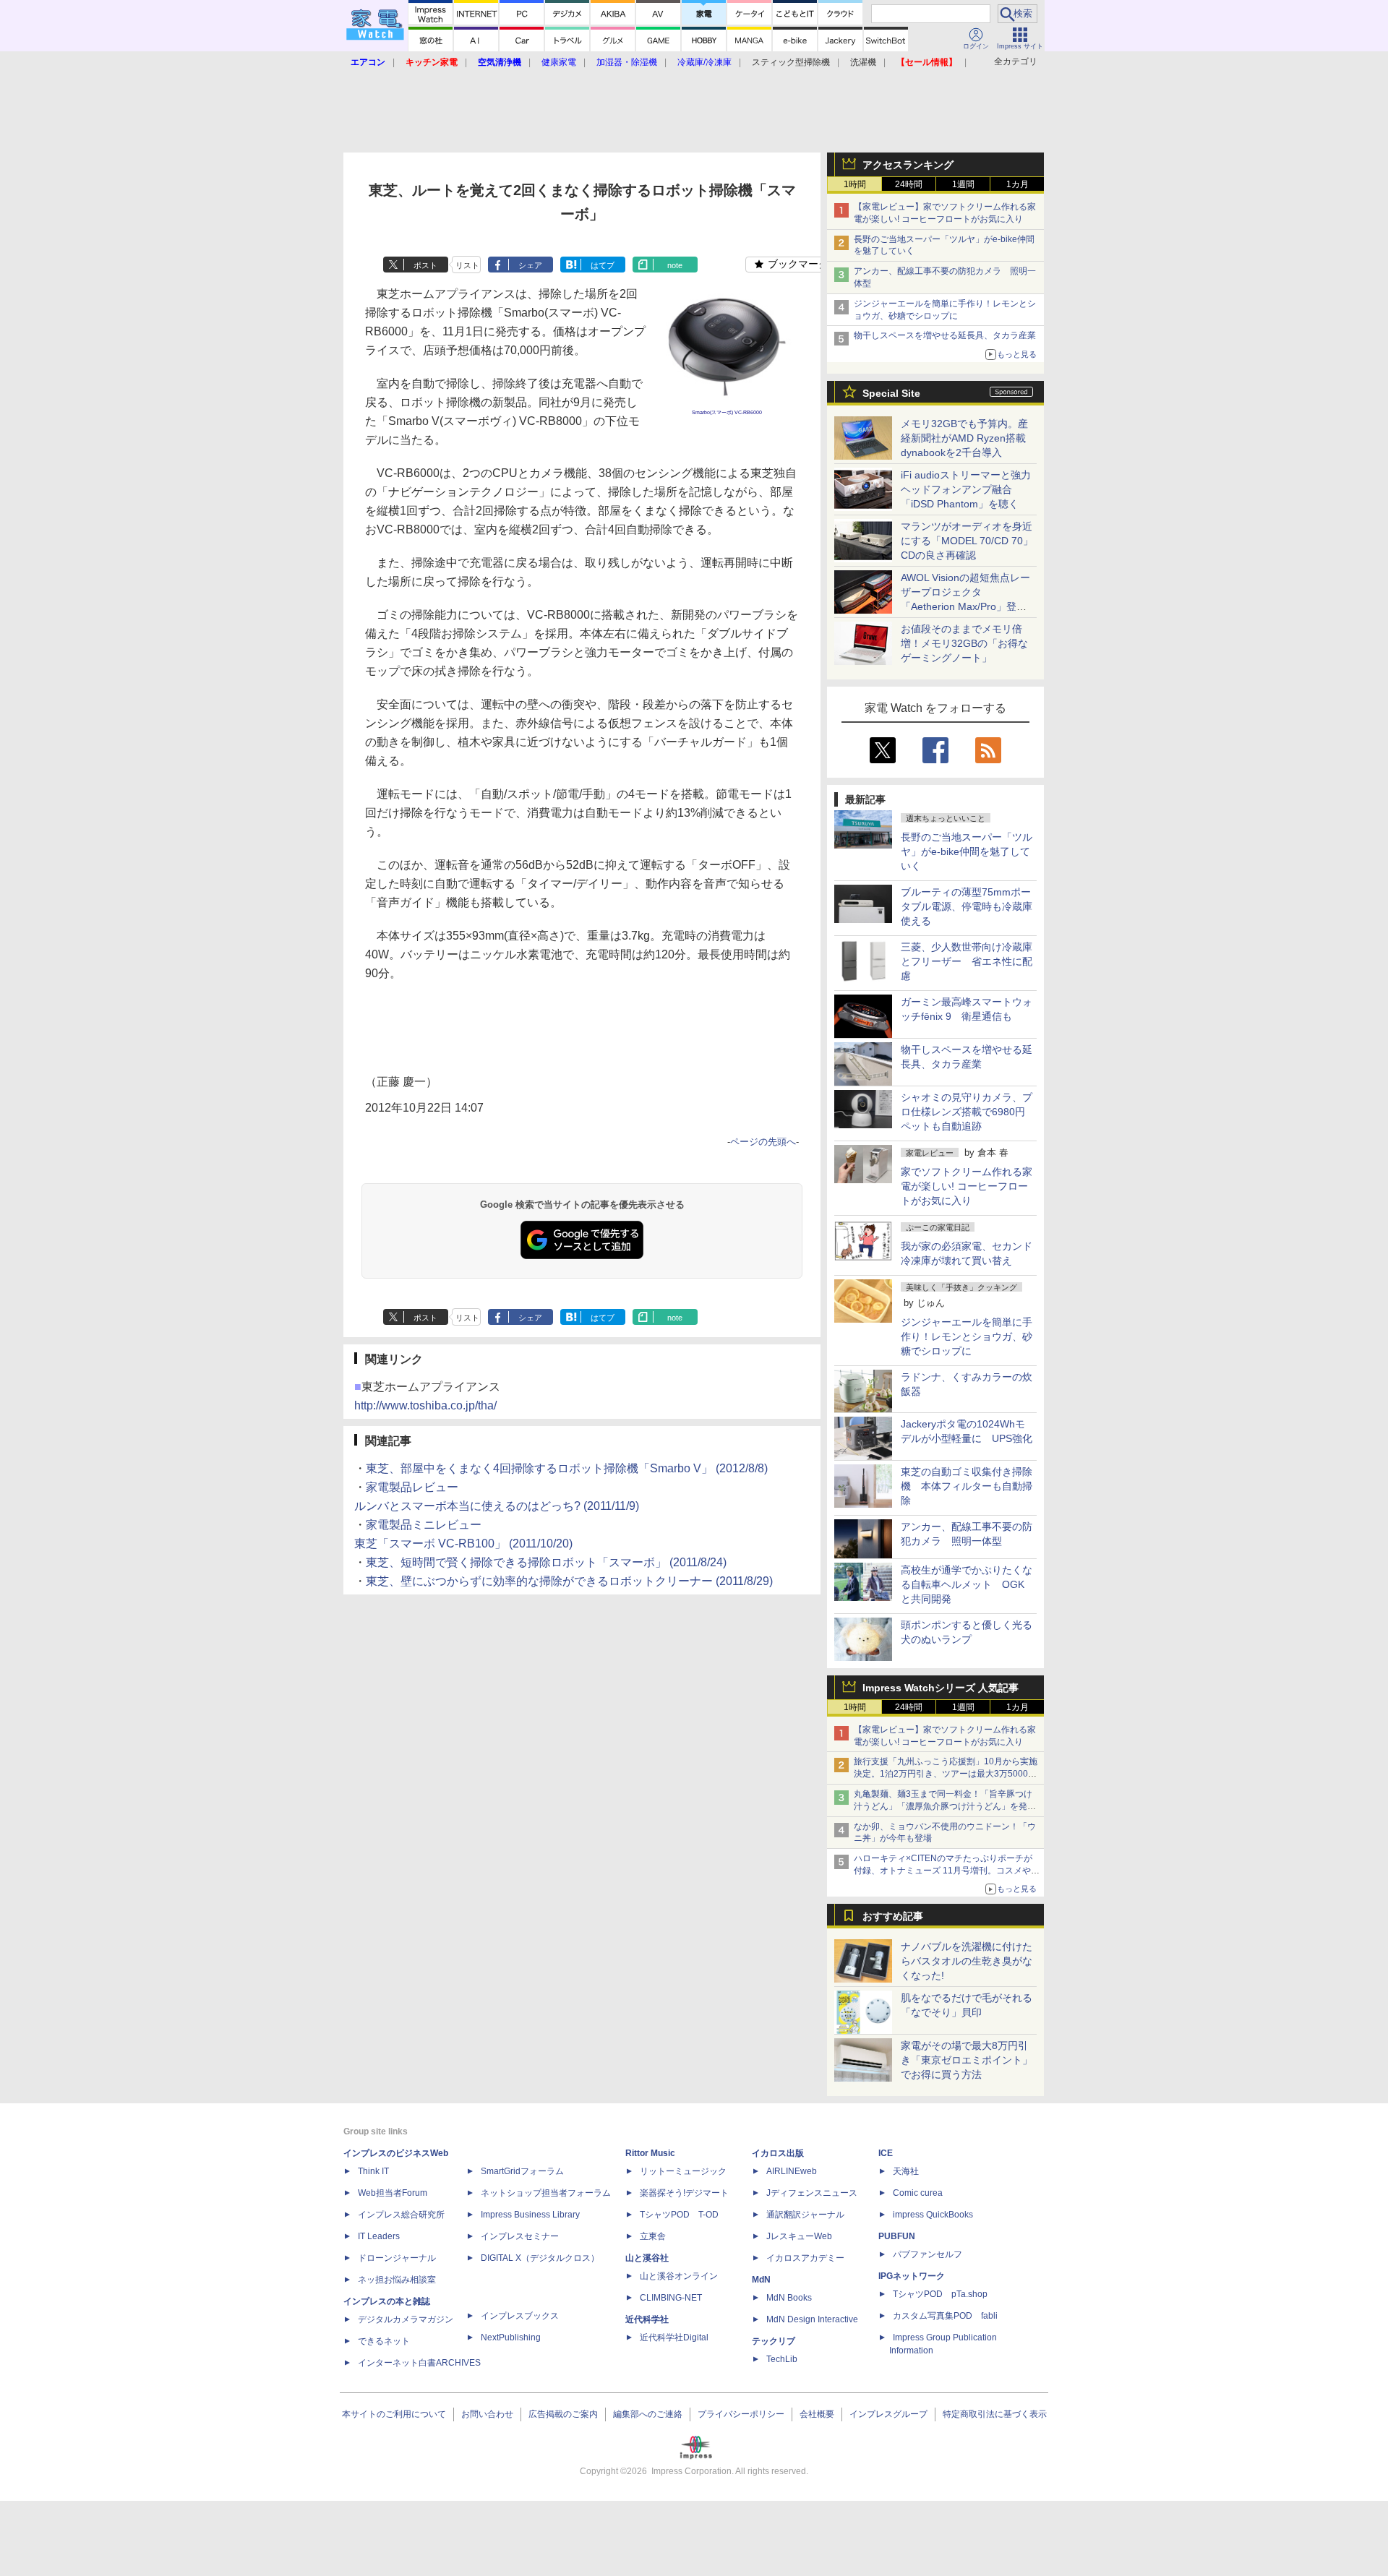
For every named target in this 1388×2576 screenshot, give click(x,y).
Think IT (373, 2171)
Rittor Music (650, 2153)
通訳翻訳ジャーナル (805, 2215)
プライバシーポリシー (741, 2414)
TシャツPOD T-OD (679, 2215)
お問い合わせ (487, 2414)
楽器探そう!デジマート (684, 2193)
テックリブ (774, 2341)
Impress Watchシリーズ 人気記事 (941, 1688)
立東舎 (653, 2236)
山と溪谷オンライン (679, 2276)
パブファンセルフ (928, 2254)
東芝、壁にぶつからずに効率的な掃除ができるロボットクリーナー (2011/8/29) (569, 1581)
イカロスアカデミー (805, 2258)
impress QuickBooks (933, 2215)
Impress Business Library (530, 2215)
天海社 (906, 2171)
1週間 (963, 184)
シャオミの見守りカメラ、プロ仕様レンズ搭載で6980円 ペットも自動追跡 (968, 1112)
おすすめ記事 (893, 1916)
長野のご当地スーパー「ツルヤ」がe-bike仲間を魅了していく (967, 851)
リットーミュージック (683, 2171)
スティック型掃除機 (791, 62)
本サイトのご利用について (394, 2414)
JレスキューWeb (799, 2236)
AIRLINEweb (792, 2171)
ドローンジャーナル (397, 2258)
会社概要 (817, 2414)
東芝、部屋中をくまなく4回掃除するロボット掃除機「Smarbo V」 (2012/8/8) (567, 1468)
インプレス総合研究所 (401, 2215)
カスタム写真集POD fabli (945, 2316)
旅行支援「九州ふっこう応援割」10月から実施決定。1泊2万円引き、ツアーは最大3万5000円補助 (946, 1774)
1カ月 (1018, 184)
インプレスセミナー (520, 2236)
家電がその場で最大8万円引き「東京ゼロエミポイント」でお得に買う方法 (967, 2060)
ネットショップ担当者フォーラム (546, 2193)
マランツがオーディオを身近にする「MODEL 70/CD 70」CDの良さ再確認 (967, 541)
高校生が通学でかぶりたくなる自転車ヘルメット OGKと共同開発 (967, 1584)
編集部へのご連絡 (648, 2414)
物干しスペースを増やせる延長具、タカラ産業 (945, 335)
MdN (761, 2280)
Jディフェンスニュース (812, 2193)
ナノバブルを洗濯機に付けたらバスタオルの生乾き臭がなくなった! (967, 1961)
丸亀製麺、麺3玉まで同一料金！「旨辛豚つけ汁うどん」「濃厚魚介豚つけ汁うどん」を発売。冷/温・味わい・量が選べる (943, 1806)
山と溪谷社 (647, 2258)
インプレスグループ (888, 2414)
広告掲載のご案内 (563, 2414)
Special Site (891, 393)
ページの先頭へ (763, 1142)
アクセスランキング (908, 165)
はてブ (603, 265)
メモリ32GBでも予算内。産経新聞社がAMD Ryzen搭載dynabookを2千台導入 (964, 438)
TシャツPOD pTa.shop (940, 2294)
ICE (886, 2153)
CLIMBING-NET (671, 2298)
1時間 (855, 184)
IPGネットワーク (912, 2276)
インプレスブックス (520, 2316)
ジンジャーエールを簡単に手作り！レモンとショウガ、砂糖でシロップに (967, 1336)
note (675, 265)
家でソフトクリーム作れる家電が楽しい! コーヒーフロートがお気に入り (967, 1186)
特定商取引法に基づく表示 (995, 2414)
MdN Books (789, 2298)
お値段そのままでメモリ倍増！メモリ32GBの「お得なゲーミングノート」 (964, 643)
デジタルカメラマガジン (406, 2319)
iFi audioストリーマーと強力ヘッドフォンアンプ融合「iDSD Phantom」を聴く (966, 489)
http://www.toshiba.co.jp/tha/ (425, 1405)
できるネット (384, 2341)
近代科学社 (647, 2319)
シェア (530, 265)
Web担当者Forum (393, 2193)
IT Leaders (379, 2236)
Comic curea (918, 2193)
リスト (467, 265)
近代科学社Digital (674, 2337)
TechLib (782, 2359)
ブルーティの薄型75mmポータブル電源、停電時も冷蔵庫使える (967, 906)
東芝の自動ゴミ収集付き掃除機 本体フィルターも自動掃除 (967, 1486)
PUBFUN (897, 2236)
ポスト (425, 265)
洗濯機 (863, 62)
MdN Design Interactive (812, 2319)
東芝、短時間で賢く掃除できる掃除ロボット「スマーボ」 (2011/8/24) (546, 1562)
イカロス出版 (778, 2153)
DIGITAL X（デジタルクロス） (540, 2258)
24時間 (909, 184)
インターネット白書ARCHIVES (419, 2363)
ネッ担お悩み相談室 (397, 2280)
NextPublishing (511, 2337)
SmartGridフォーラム (522, 2171)
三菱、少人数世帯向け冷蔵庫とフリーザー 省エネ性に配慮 (967, 961)
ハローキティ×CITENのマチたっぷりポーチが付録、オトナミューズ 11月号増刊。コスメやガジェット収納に (947, 1871)
